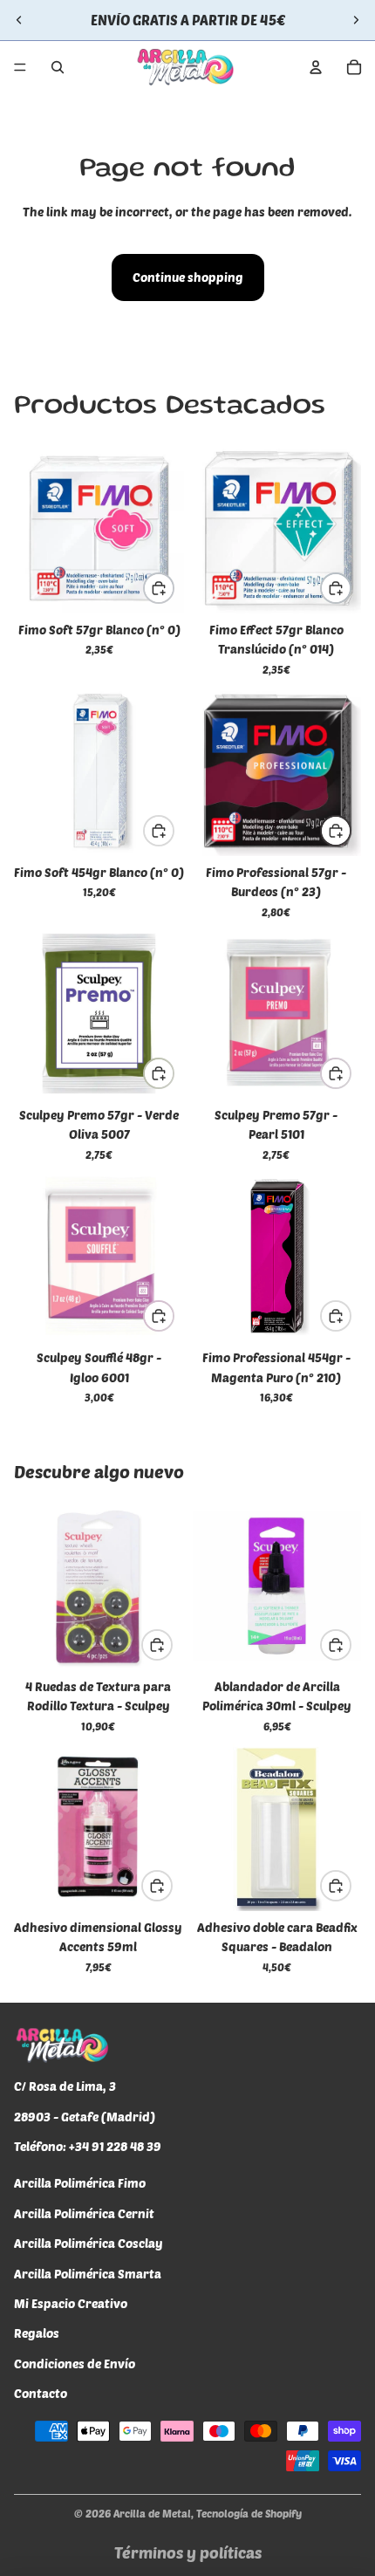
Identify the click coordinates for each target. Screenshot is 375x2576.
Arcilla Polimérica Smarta (88, 2274)
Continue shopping (188, 277)
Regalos (37, 2333)
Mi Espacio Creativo (71, 2303)
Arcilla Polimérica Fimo (80, 2184)
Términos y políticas (188, 2552)
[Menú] (20, 67)
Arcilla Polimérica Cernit (84, 2213)
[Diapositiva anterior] (19, 20)
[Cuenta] (316, 67)
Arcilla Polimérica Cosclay (89, 2243)
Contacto (41, 2393)
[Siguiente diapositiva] (356, 20)
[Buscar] (58, 67)
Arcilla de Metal (152, 2513)
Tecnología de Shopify (249, 2513)
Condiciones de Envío (75, 2364)
